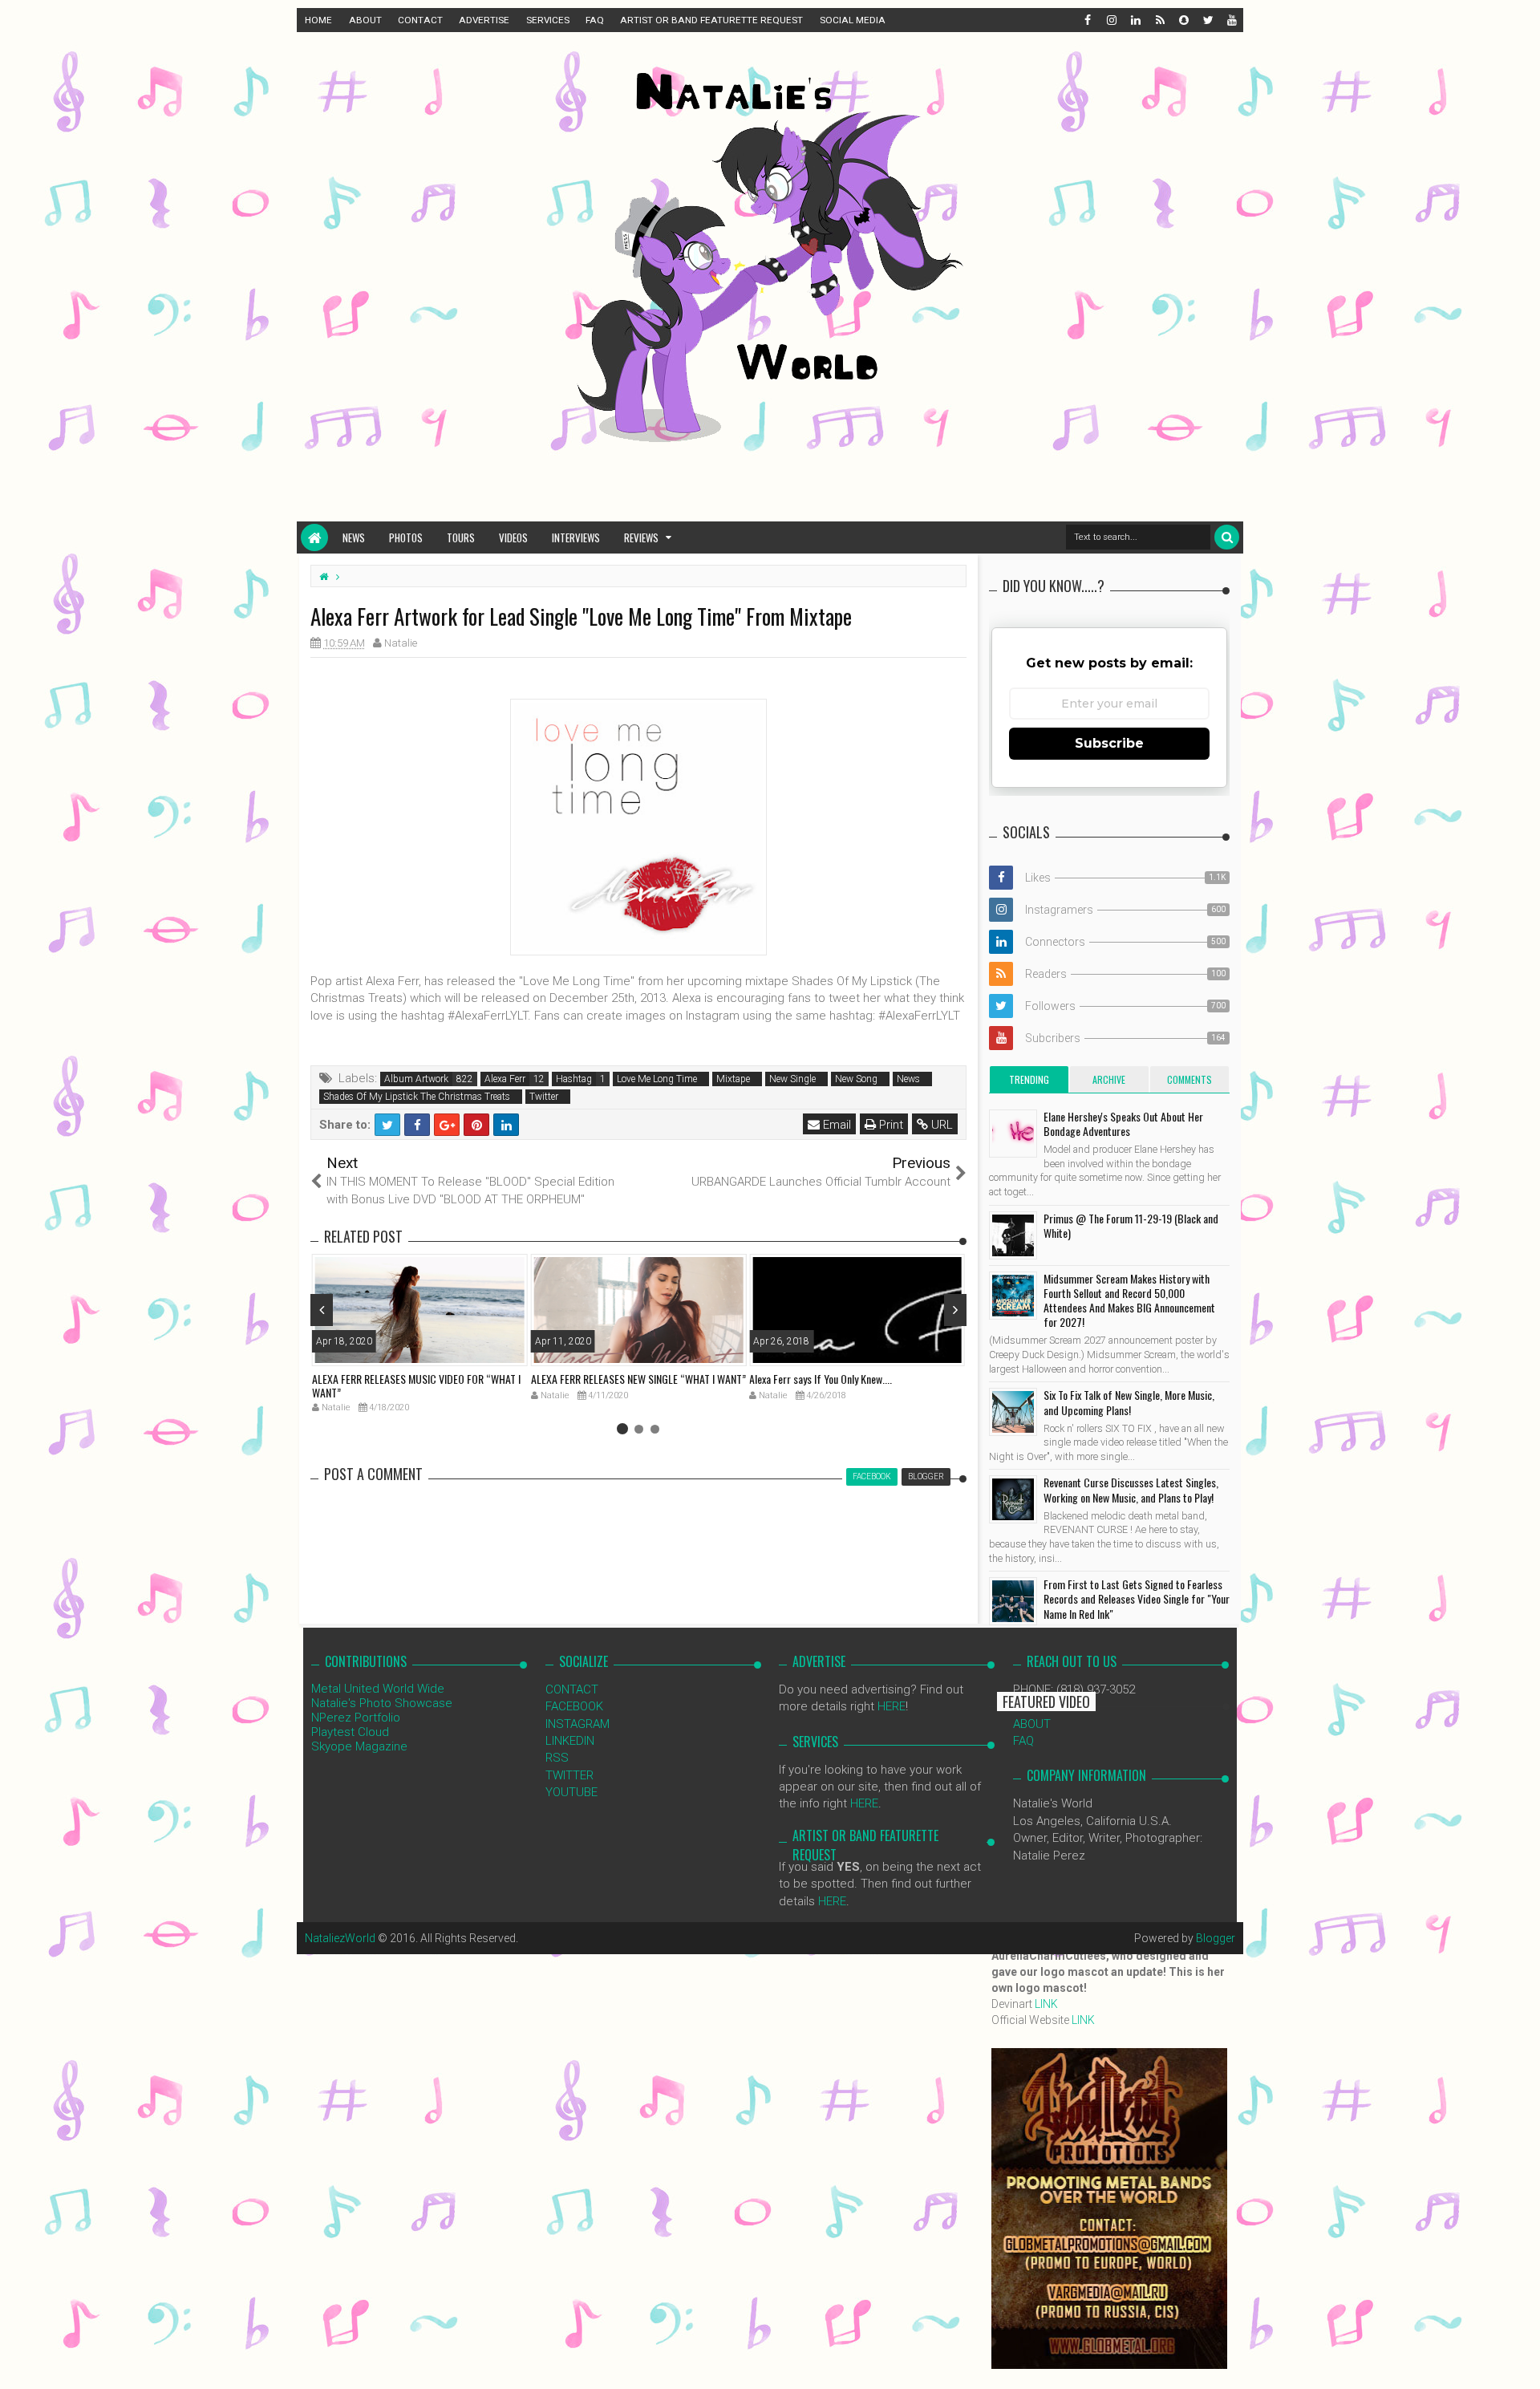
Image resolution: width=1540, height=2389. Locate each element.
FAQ (595, 20)
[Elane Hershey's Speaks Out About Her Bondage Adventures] (1013, 1134)
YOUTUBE (571, 1792)
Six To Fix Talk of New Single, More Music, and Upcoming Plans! (1129, 1402)
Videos (513, 537)
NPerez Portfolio (356, 1718)
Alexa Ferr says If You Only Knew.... (821, 1379)
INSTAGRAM (577, 1724)
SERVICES (548, 20)
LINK (1046, 2004)
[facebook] (1087, 20)
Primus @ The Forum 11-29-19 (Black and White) (1131, 1225)
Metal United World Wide (378, 1689)
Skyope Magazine (359, 1746)
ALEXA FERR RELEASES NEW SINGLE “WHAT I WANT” (638, 1379)
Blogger (1216, 1938)
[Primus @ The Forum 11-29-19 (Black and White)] (1013, 1235)
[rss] (1159, 20)
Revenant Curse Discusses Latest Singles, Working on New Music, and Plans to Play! (1131, 1489)
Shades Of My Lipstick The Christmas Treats (417, 1097)
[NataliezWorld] (314, 537)
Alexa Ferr (505, 1079)
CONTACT (420, 20)
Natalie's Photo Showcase (382, 1703)
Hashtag (574, 1079)
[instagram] (1111, 20)
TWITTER (569, 1775)
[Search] (1227, 537)
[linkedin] (1135, 20)
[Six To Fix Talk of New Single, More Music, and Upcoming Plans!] (1013, 1412)
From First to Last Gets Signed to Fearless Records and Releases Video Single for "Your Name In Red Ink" (1137, 1598)
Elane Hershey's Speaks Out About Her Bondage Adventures (1123, 1124)
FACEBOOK (574, 1706)
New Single (792, 1079)
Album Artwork (416, 1079)
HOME (318, 20)
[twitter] (1207, 20)
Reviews (641, 537)
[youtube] (1231, 20)
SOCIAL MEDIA (853, 20)
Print (890, 1125)
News (354, 537)
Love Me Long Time (657, 1079)
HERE (892, 1706)
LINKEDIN (570, 1741)
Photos (406, 537)
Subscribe (1109, 743)
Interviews (576, 537)
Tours (461, 537)
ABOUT (365, 20)
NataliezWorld (340, 1938)
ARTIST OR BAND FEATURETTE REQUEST (711, 20)
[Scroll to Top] (1520, 2361)
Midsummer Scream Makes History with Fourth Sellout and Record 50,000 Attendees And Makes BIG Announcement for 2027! (1129, 1300)
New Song (856, 1079)
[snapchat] (1183, 20)
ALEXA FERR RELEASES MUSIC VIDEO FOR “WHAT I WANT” (416, 1385)
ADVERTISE (484, 20)
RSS (557, 1758)
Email (835, 1125)
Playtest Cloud (350, 1732)
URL (940, 1125)
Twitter (544, 1097)
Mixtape (733, 1079)
